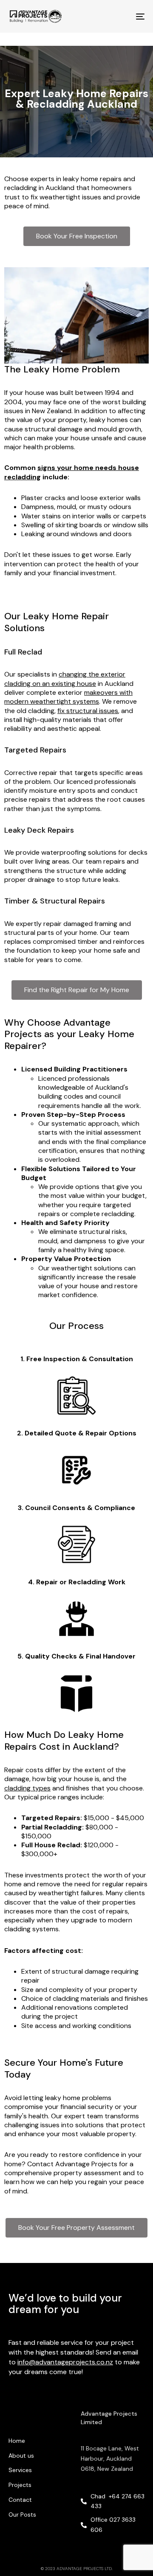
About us (21, 2456)
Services (20, 2470)
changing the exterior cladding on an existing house (65, 679)
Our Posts (22, 2514)
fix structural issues (88, 711)
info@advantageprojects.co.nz (65, 2362)
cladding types (27, 1788)
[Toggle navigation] (122, 16)
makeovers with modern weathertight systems (68, 697)
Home (17, 2441)
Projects (20, 2485)
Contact (20, 2500)
